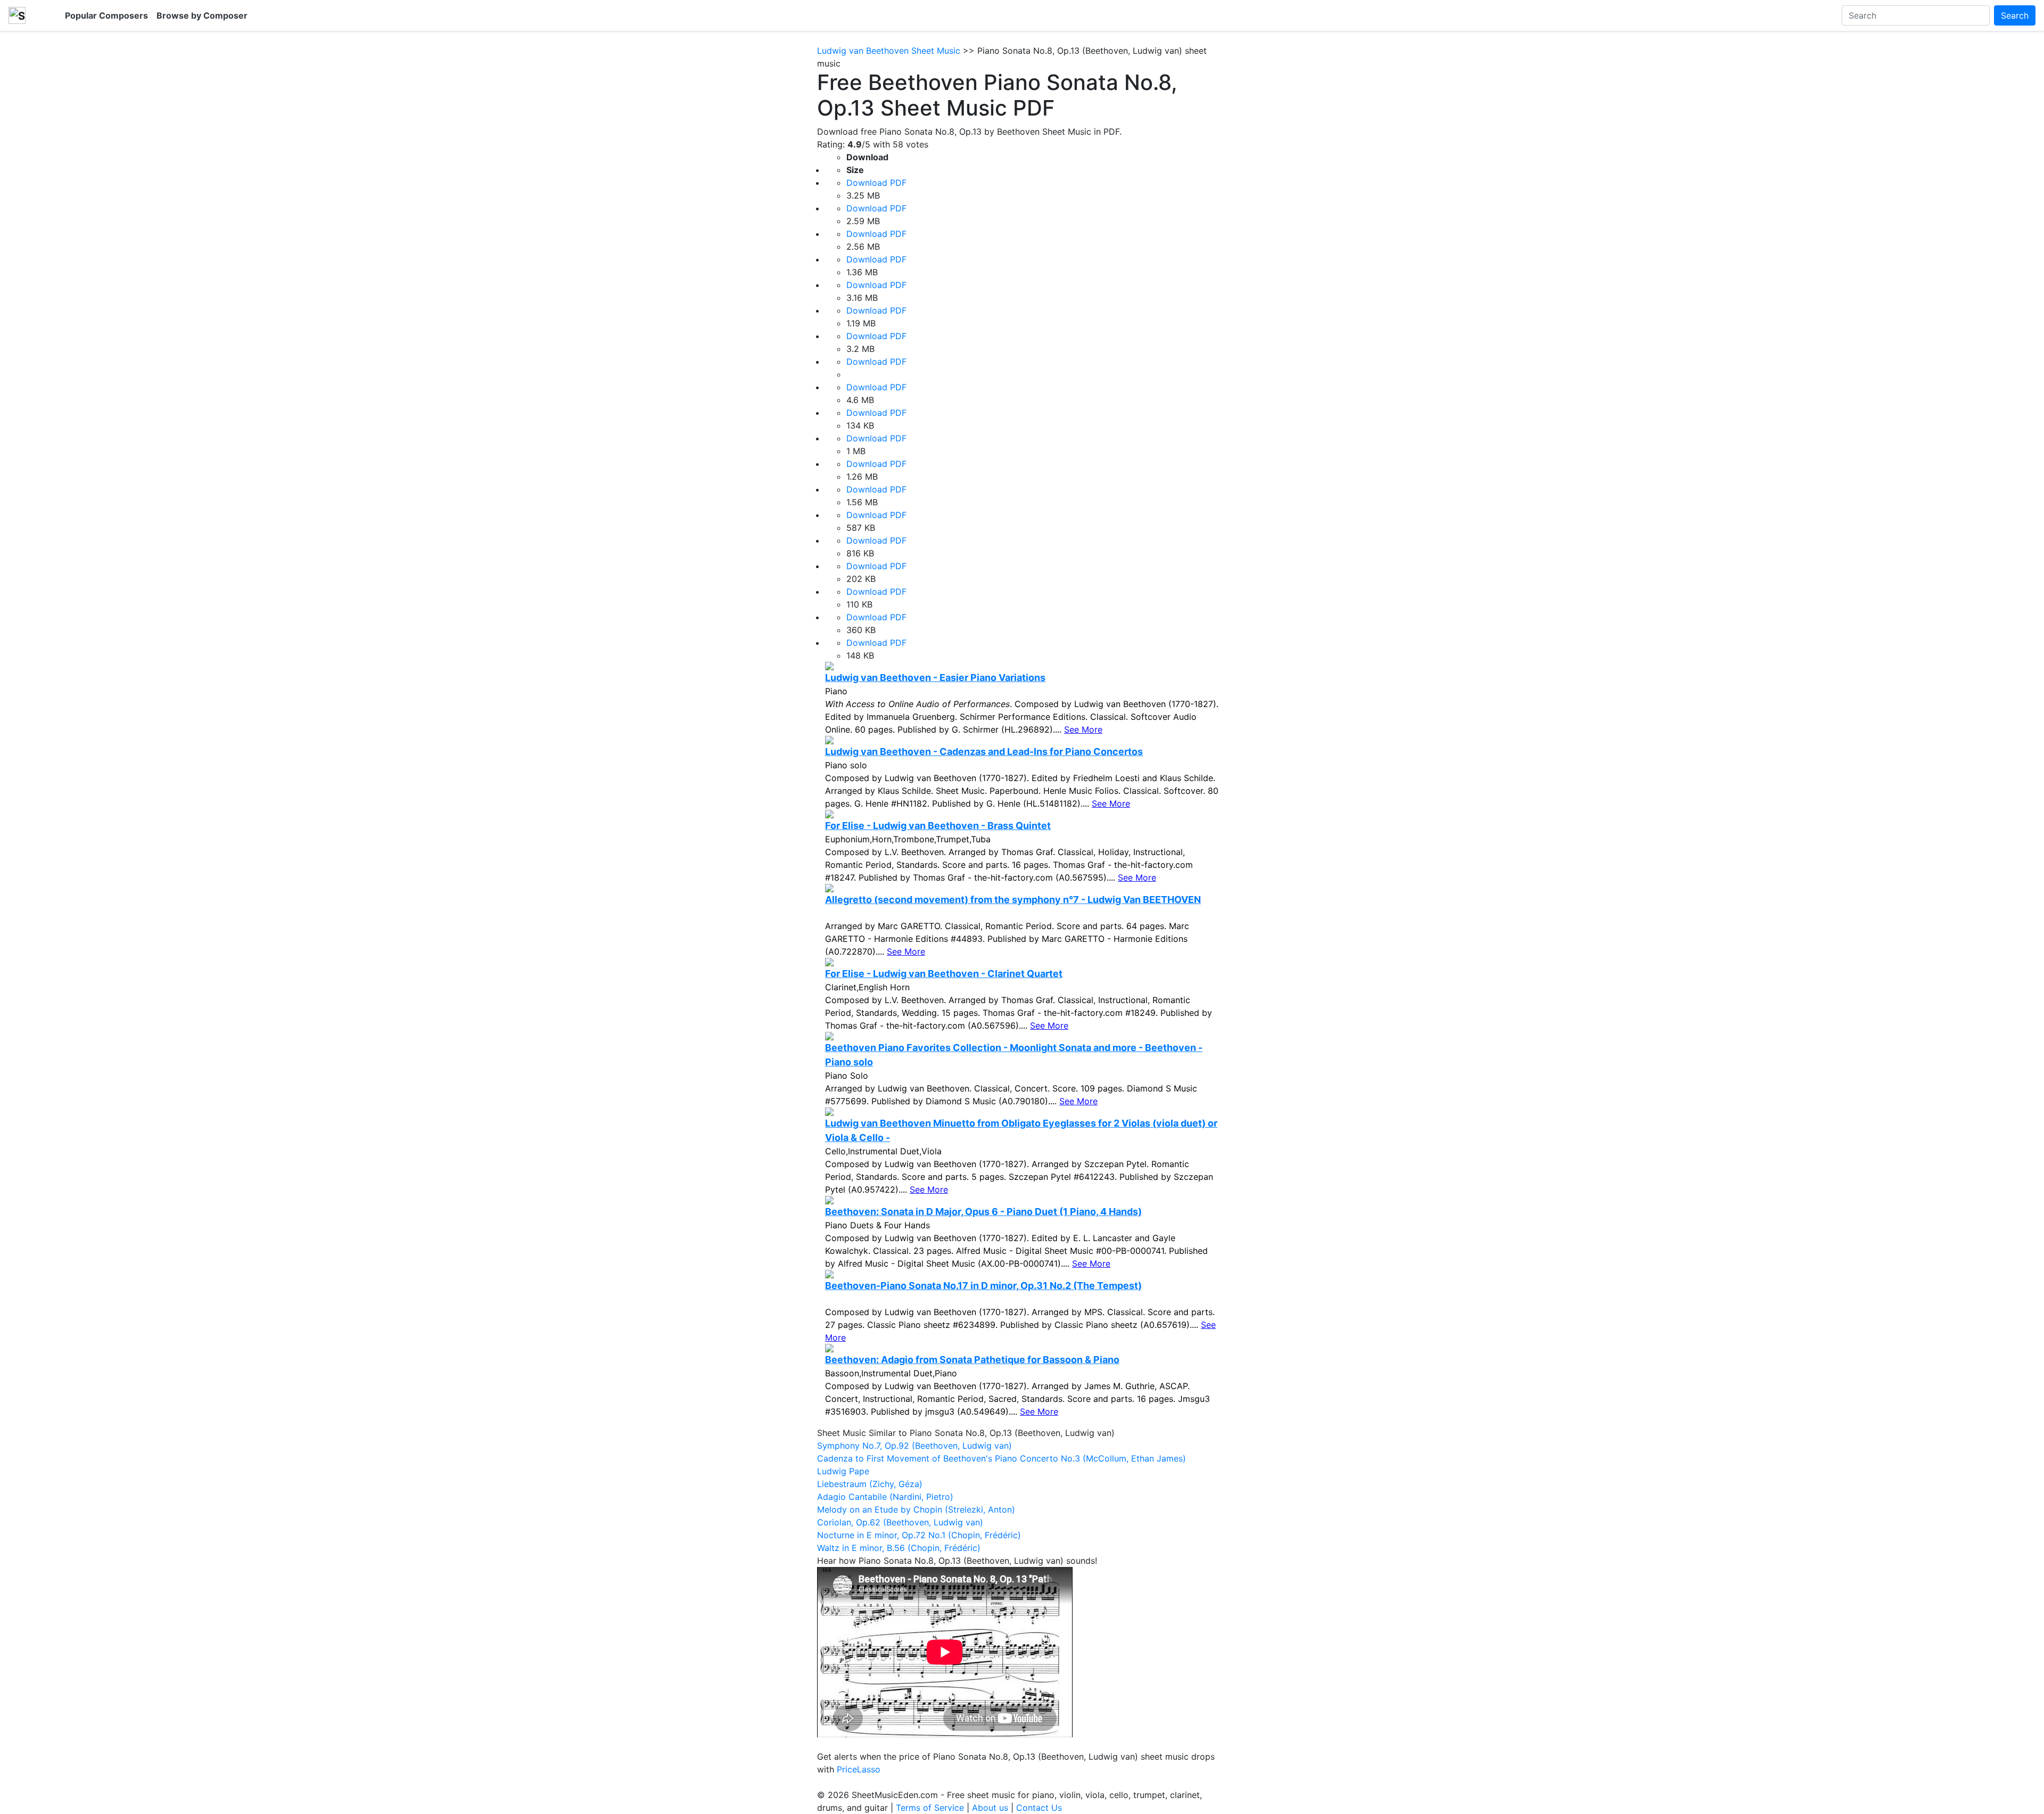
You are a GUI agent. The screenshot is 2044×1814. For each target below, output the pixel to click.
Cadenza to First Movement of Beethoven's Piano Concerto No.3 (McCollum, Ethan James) (1002, 1458)
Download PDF (876, 183)
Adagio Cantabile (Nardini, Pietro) (885, 1497)
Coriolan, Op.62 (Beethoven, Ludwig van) (900, 1522)
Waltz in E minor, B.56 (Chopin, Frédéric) (899, 1548)
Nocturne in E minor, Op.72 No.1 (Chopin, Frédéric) (919, 1535)
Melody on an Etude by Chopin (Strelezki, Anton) (916, 1509)
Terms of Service (930, 1808)
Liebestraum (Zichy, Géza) (870, 1484)
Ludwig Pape (843, 1471)
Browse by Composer (202, 15)
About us (990, 1808)
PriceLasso (859, 1769)
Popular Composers (106, 15)
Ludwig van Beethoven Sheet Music (889, 51)
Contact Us (1039, 1808)
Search (2015, 15)
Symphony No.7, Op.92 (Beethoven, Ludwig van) (914, 1446)
